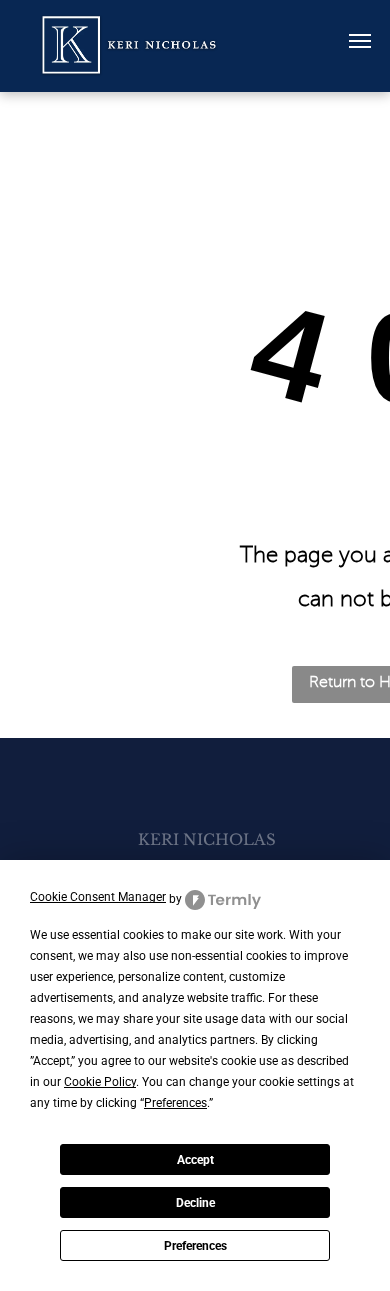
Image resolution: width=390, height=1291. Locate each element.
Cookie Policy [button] (100, 1082)
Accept (195, 1160)
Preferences (195, 1246)
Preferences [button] (175, 1103)
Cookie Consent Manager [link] (98, 897)
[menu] (360, 41)
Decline (195, 1203)
